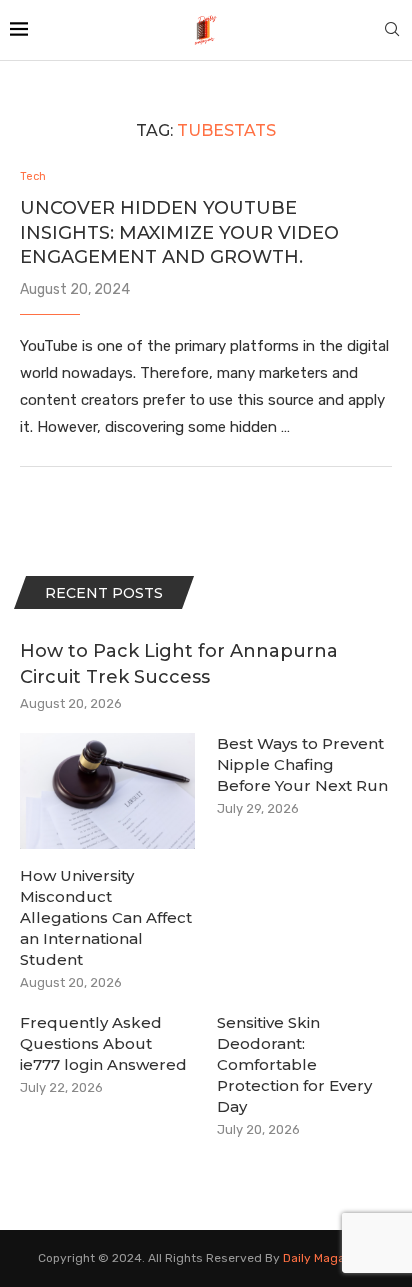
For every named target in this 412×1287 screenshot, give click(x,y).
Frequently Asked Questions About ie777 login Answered (103, 1043)
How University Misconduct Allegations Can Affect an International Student (106, 917)
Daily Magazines (329, 1258)
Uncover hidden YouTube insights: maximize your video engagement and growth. (179, 232)
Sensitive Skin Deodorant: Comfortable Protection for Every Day (294, 1064)
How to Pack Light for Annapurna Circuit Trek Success (179, 663)
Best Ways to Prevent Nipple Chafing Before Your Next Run (302, 764)
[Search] (392, 30)
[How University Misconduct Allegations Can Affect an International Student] (107, 791)
